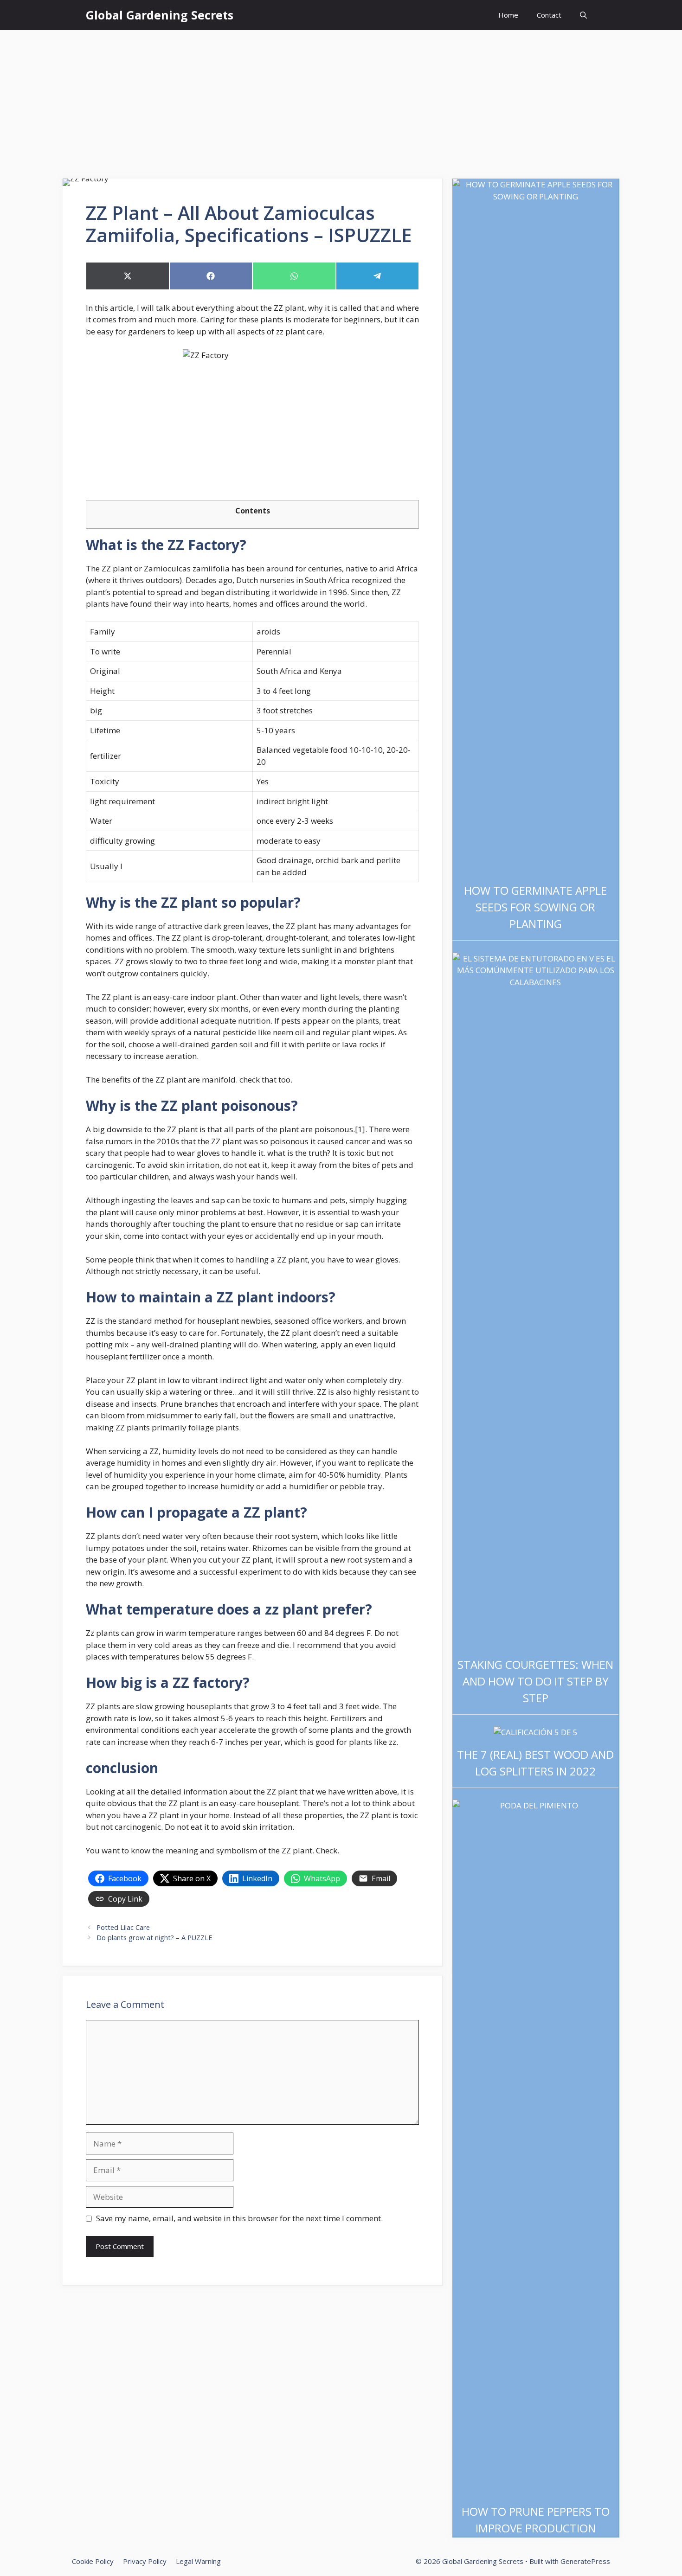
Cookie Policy (93, 2561)
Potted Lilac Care (123, 1927)
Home (508, 15)
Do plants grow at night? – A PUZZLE (154, 1938)
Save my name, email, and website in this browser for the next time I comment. (239, 2218)
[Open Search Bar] (583, 15)
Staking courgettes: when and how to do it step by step (535, 1681)
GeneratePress (585, 2561)
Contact (549, 15)
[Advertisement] (341, 100)
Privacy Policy (145, 2561)
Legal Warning (198, 2561)
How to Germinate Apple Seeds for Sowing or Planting (535, 907)
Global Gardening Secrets (160, 15)
